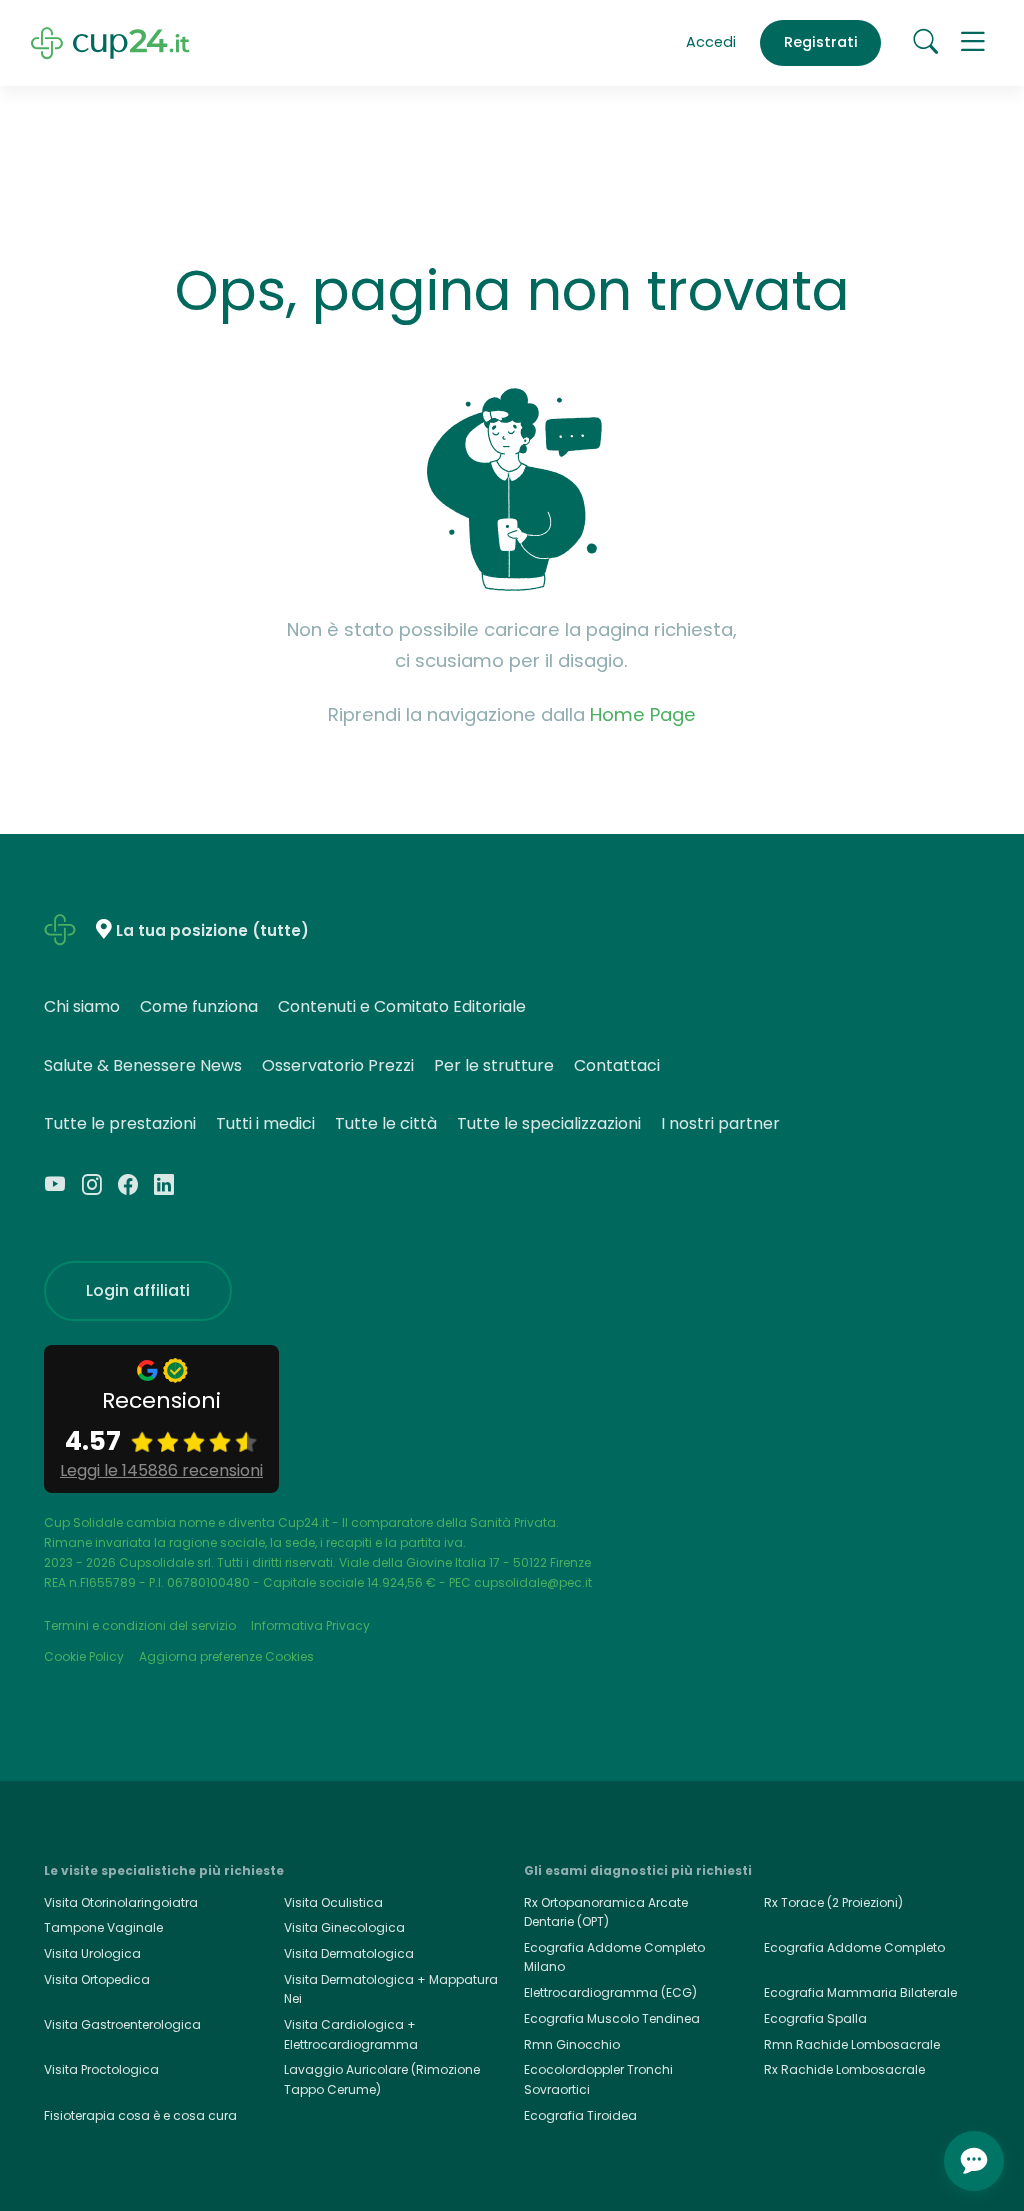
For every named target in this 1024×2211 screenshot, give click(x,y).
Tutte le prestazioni (120, 1123)
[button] (973, 43)
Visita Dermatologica (349, 1953)
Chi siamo (82, 1006)
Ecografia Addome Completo (854, 1947)
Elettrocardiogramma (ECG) (610, 1992)
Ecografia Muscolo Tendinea (612, 2018)
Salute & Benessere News (143, 1065)
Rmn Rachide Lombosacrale (852, 2044)
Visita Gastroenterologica (122, 2024)
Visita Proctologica (101, 2069)
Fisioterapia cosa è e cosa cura (140, 2115)
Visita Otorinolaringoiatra (121, 1902)
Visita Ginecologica (344, 1927)
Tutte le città (386, 1123)
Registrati (821, 42)
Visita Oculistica (333, 1902)
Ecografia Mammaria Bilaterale (860, 1992)
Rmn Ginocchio (572, 2044)
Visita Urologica (92, 1953)
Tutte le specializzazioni (549, 1123)
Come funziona (199, 1006)
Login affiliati (138, 1290)
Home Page (643, 714)
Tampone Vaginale (103, 1927)
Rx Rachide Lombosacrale (844, 2069)
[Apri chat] (974, 2161)
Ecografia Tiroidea (580, 2115)
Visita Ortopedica (97, 1979)
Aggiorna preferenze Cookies (226, 1656)
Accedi (711, 42)
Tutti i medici (265, 1123)
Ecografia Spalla (815, 2018)
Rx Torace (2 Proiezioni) (833, 1902)
